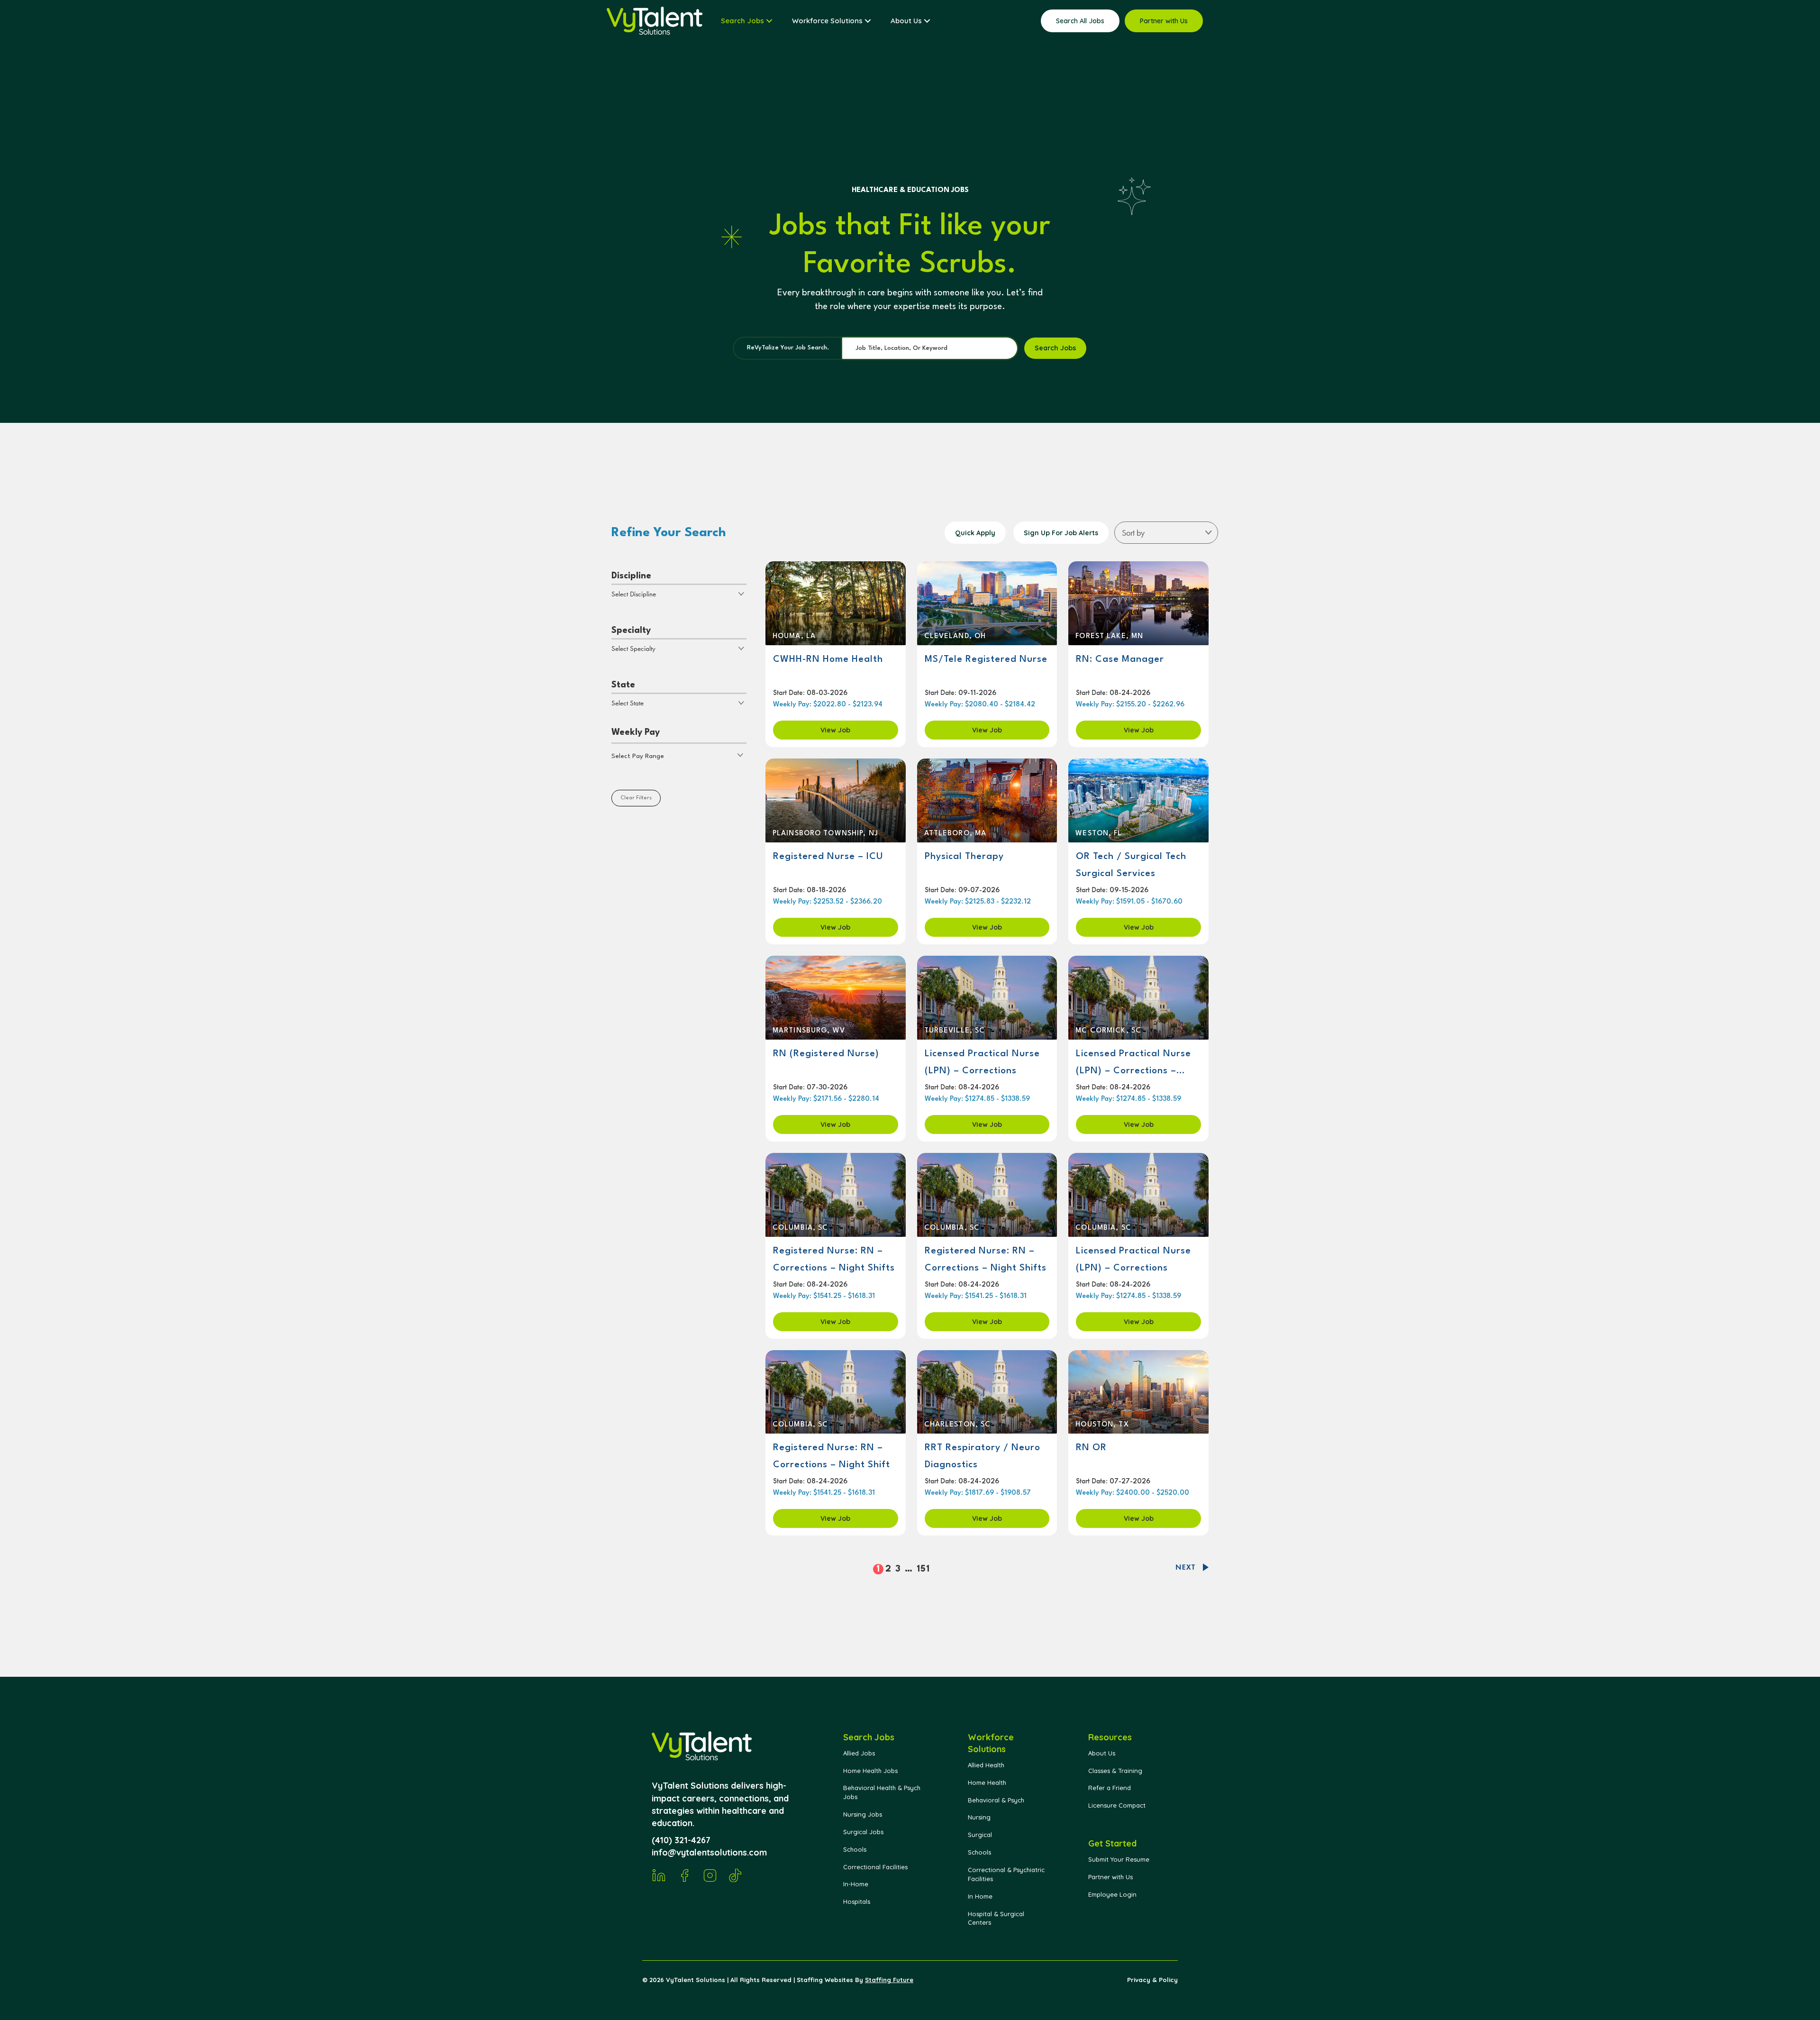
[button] (679, 755)
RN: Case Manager (1120, 659)
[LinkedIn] (659, 1875)
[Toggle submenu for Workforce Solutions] (868, 21)
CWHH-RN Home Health (828, 659)
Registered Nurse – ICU (828, 857)
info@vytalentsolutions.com (709, 1852)
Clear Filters (636, 798)
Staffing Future (889, 1980)
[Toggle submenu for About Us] (927, 21)
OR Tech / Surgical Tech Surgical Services (1131, 865)
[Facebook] (684, 1875)
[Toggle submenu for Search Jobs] (769, 21)
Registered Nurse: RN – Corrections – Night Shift (832, 1456)
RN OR (1091, 1448)
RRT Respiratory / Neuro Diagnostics (983, 1456)
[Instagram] (710, 1875)
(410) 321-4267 (681, 1840)
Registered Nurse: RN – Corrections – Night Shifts (834, 1260)
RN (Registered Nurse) (826, 1054)
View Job (835, 730)
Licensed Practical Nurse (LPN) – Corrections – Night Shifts (1133, 1063)
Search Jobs (1055, 348)
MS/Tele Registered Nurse (986, 659)
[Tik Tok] (736, 1875)
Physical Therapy (964, 857)
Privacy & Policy (1152, 1980)
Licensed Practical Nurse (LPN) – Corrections (982, 1062)
